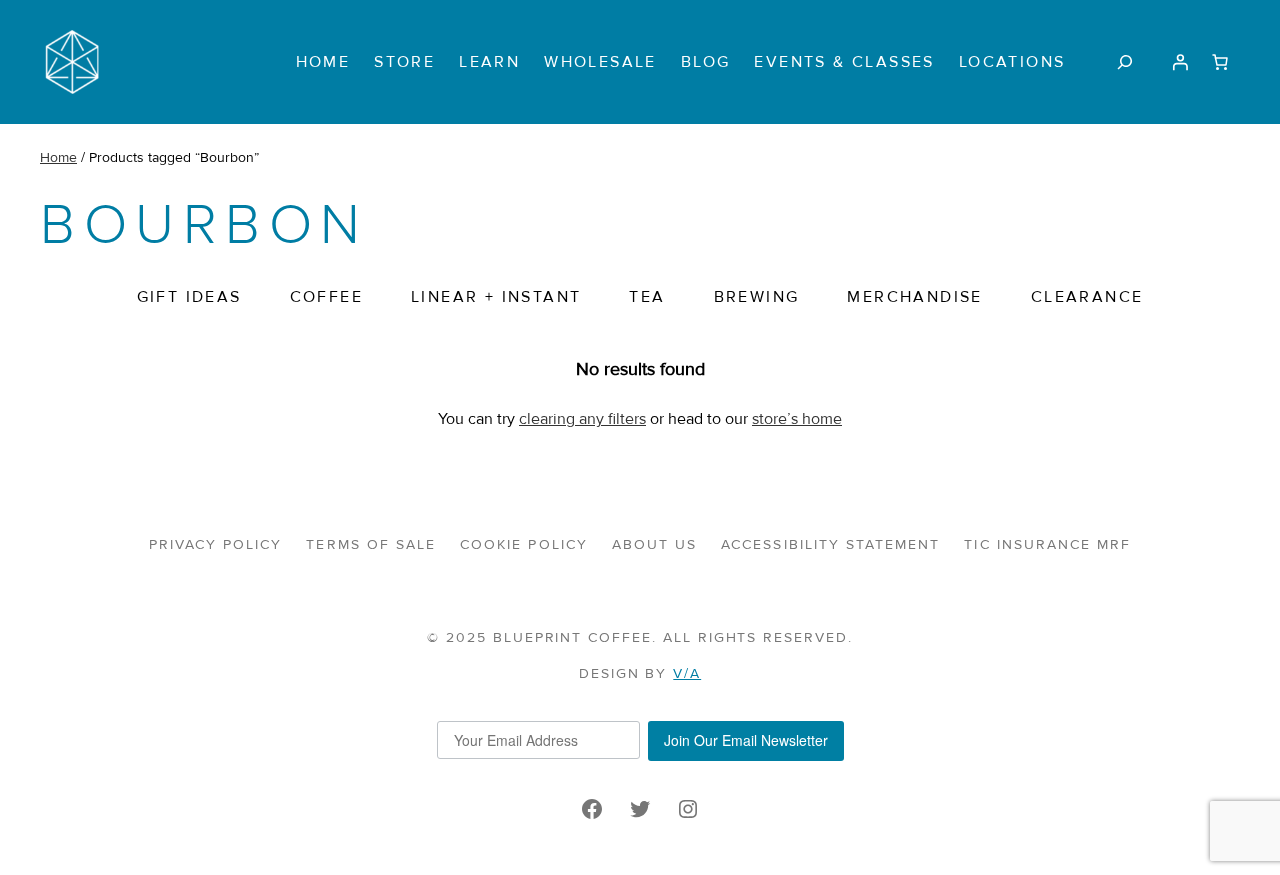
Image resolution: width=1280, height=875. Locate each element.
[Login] (1180, 62)
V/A (687, 673)
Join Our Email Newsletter (746, 740)
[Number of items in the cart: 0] (1220, 62)
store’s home (797, 419)
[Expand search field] (1124, 61)
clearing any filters (582, 419)
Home (58, 157)
